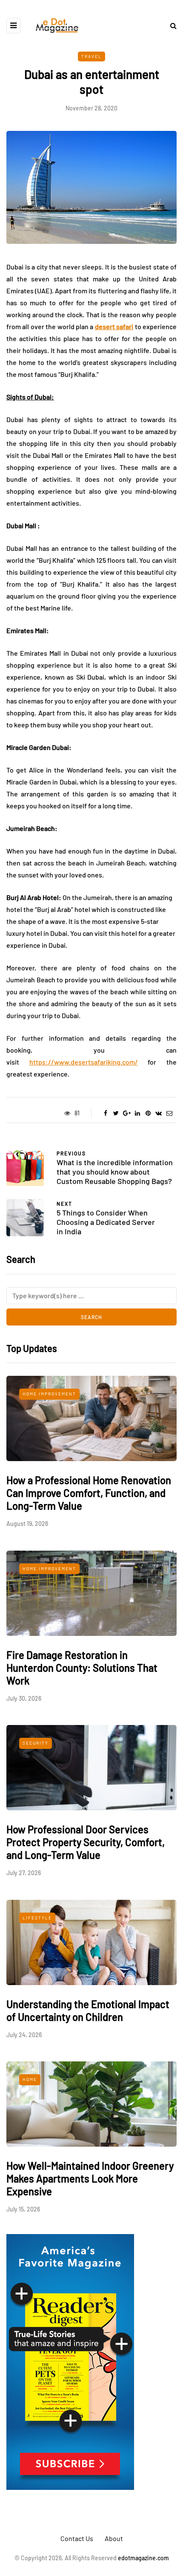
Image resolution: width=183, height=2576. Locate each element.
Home (30, 2079)
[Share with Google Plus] (127, 1113)
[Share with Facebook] (105, 1113)
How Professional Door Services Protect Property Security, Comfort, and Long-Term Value (86, 1842)
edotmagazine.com (143, 2558)
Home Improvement (49, 1394)
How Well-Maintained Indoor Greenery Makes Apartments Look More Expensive (90, 2178)
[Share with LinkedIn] (137, 1113)
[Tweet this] (116, 1113)
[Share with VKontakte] (159, 1113)
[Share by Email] (169, 1113)
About (114, 2538)
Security (36, 1743)
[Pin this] (148, 1113)
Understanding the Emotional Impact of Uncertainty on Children (88, 2010)
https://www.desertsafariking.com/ (84, 1062)
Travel (91, 56)
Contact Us (77, 2538)
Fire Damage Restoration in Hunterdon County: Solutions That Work (82, 1668)
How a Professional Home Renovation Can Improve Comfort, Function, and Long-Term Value (89, 1493)
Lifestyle (37, 1918)
